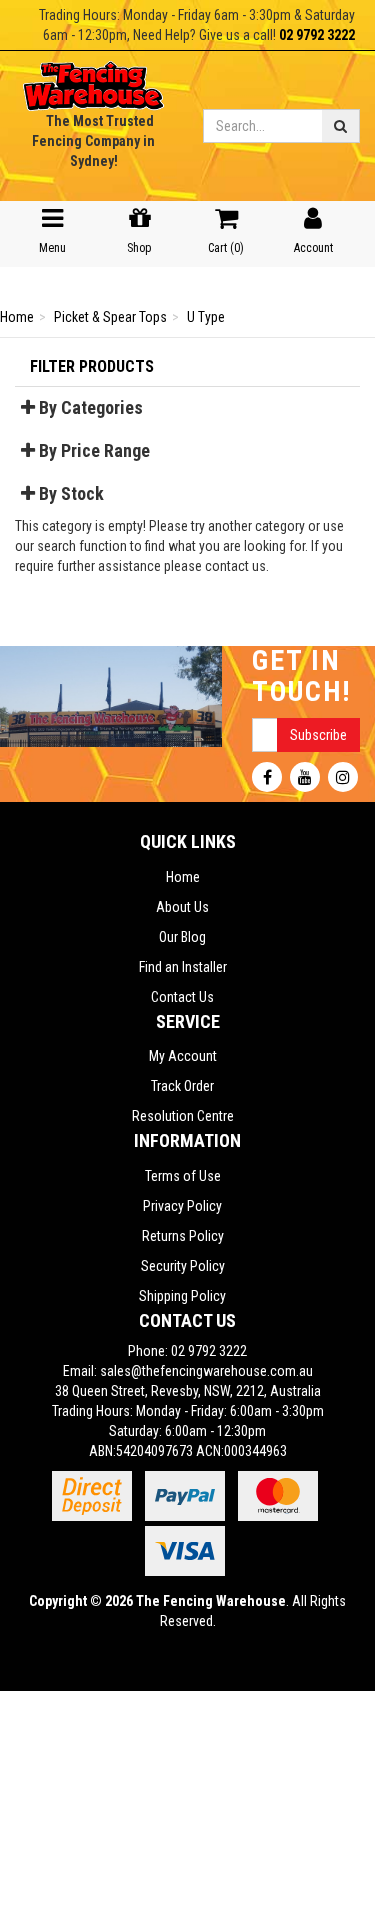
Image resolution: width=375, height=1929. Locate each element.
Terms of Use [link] (183, 1176)
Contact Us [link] (182, 997)
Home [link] (183, 877)
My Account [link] (183, 1056)
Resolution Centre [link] (183, 1116)
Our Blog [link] (182, 937)
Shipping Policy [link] (182, 1296)
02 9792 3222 (317, 35)
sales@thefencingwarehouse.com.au (206, 1371)
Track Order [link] (182, 1086)
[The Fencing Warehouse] (93, 80)
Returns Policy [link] (183, 1236)
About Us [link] (182, 907)
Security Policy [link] (183, 1266)
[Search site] (341, 126)
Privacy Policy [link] (182, 1206)
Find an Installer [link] (183, 967)
